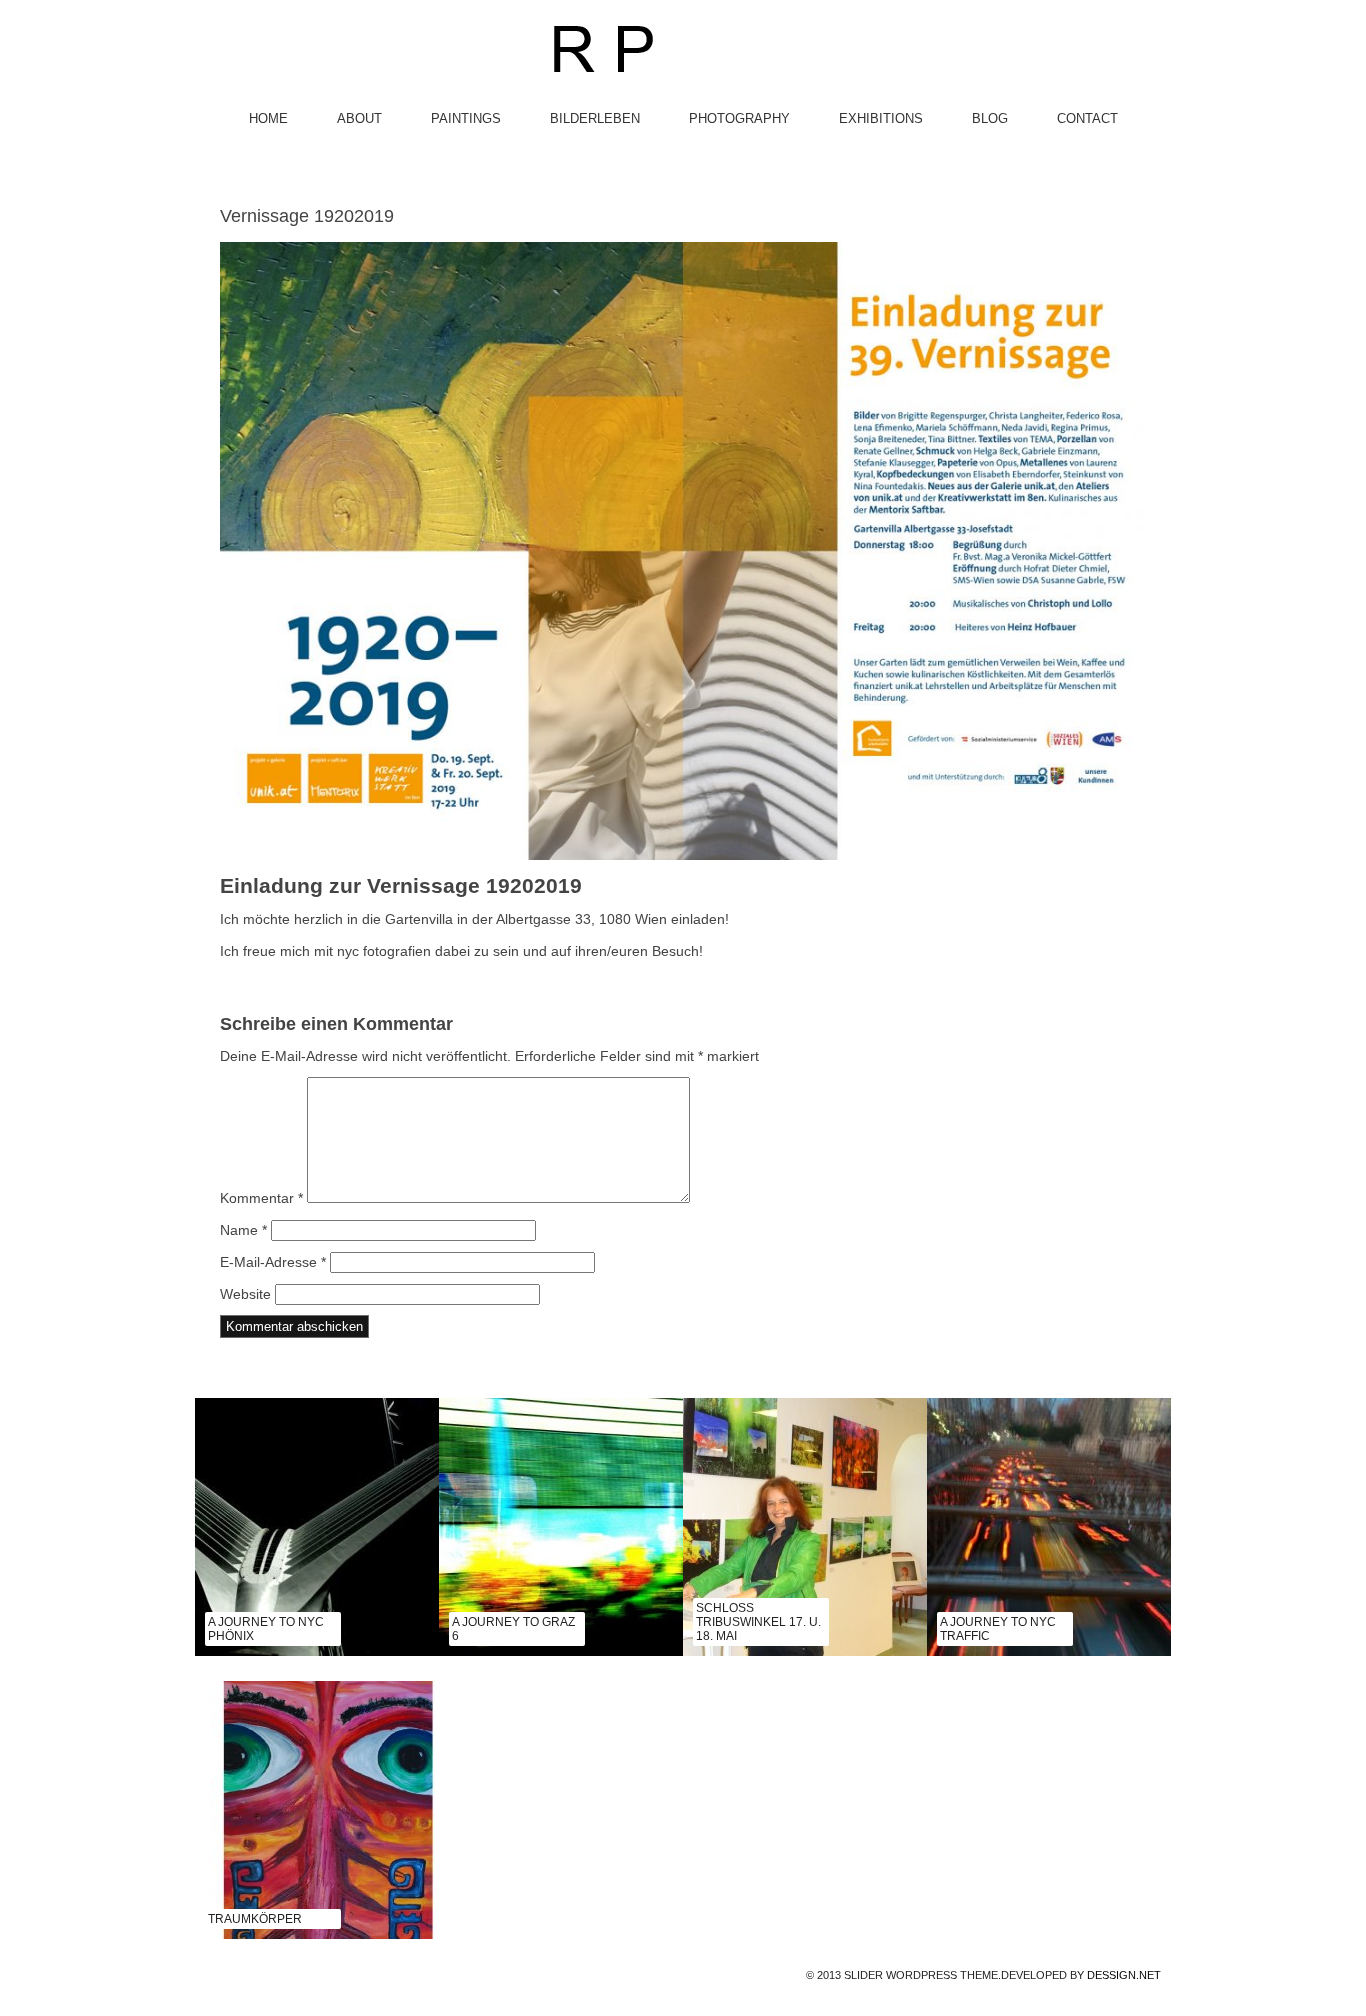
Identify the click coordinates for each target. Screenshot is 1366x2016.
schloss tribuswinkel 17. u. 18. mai (758, 1622)
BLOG (990, 118)
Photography (739, 118)
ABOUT (359, 118)
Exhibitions (881, 118)
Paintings (466, 118)
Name (243, 1230)
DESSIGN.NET (1124, 1975)
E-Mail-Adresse (273, 1262)
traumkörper (255, 1919)
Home (268, 118)
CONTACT (1087, 118)
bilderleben (595, 118)
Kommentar (261, 1198)
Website (245, 1294)
